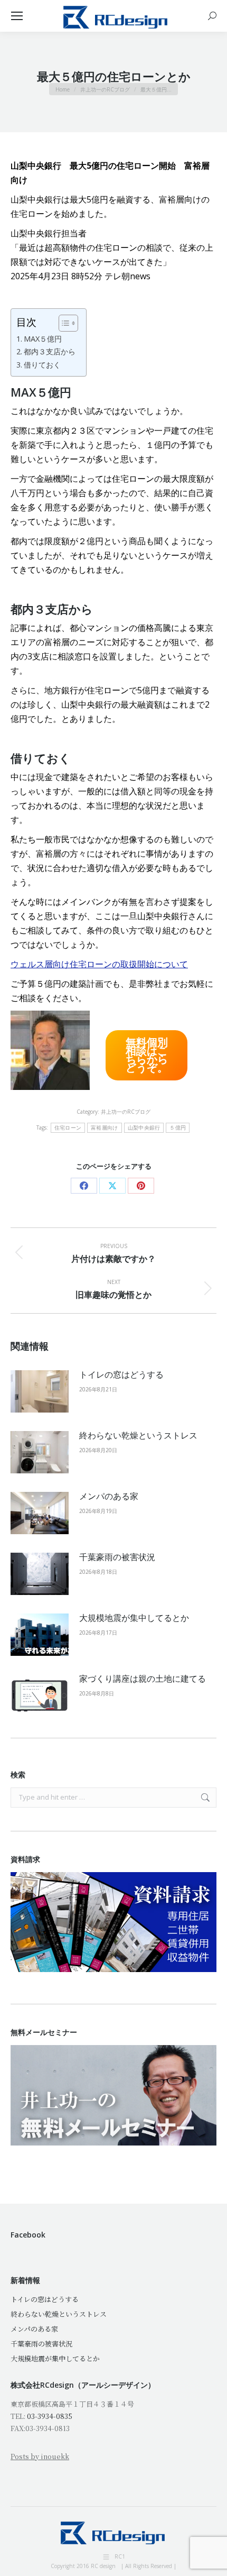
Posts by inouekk (40, 2456)
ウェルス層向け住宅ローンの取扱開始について (99, 964)
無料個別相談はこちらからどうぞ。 (147, 1055)
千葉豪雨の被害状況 (117, 1557)
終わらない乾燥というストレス (138, 1435)
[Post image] (40, 1391)
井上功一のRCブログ (126, 1112)
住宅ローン (68, 1128)
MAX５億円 (43, 339)
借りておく (42, 365)
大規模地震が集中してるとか (134, 1618)
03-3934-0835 (50, 2416)
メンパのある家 (109, 1496)
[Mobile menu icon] (17, 16)
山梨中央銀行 (144, 1128)
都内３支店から (50, 351)
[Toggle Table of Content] (63, 323)
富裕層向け (105, 1128)
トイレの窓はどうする (121, 1374)
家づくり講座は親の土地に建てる (143, 1679)
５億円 (178, 1128)
